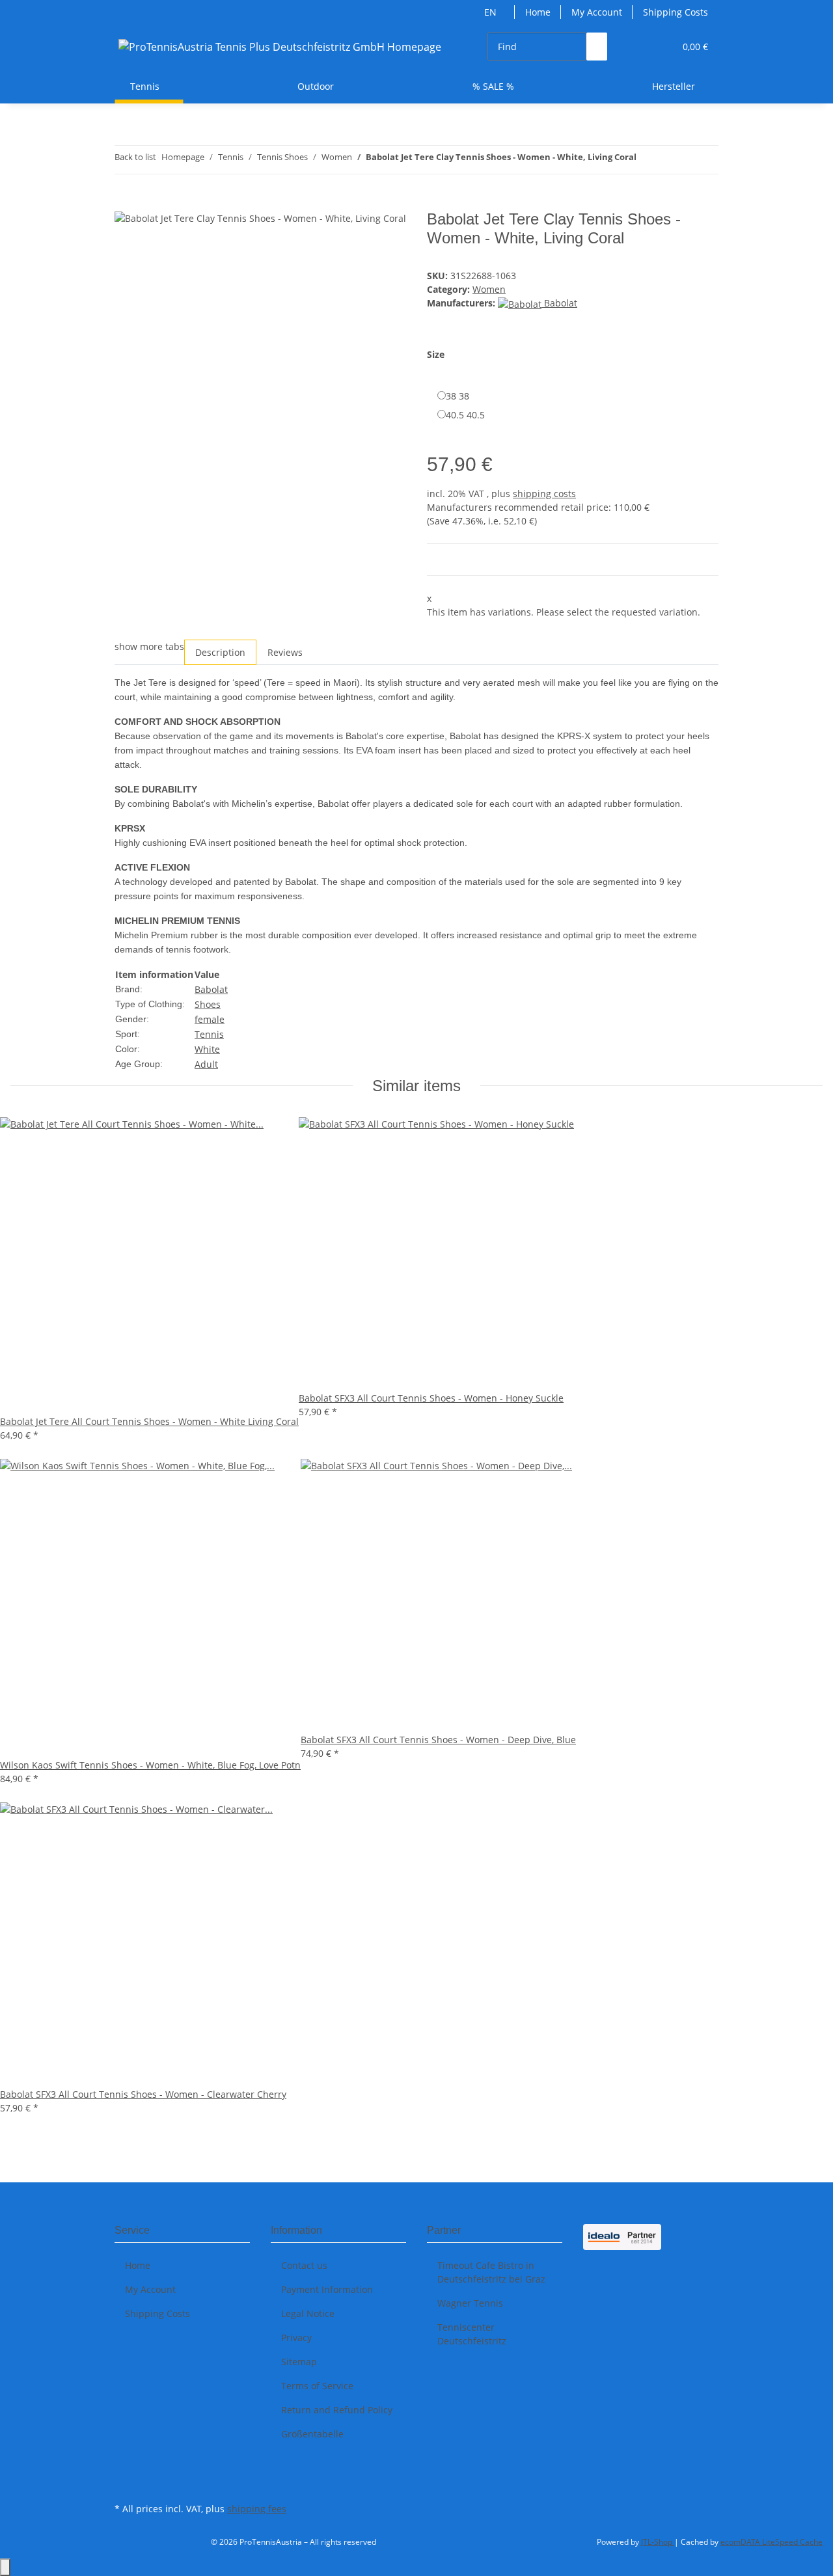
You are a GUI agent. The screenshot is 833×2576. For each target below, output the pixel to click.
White (207, 1049)
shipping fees (257, 2509)
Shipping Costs (676, 12)
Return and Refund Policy (337, 2410)
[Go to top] (5, 2567)
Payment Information (327, 2289)
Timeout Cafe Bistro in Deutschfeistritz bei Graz (491, 2272)
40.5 (465, 415)
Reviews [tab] (285, 652)
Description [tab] (220, 652)
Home (538, 12)
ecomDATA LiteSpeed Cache (772, 2542)
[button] (638, 47)
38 (457, 396)
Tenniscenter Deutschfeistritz (472, 2334)
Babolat (211, 989)
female (210, 1019)
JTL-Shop (658, 2542)
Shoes (208, 1004)
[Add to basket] (125, 203)
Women (489, 289)
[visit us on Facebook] (125, 2469)
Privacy (296, 2338)
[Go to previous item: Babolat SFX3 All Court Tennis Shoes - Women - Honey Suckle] (647, 160)
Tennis (209, 1034)
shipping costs (544, 494)
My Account (597, 12)
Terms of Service (317, 2386)
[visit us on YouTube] (125, 2484)
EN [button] (492, 12)
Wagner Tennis (470, 2303)
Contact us (304, 2265)
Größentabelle (312, 2434)
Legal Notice (308, 2313)
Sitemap (299, 2362)
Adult (206, 1064)
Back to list (135, 157)
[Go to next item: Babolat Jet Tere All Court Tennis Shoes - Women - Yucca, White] (670, 160)
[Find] (597, 47)
